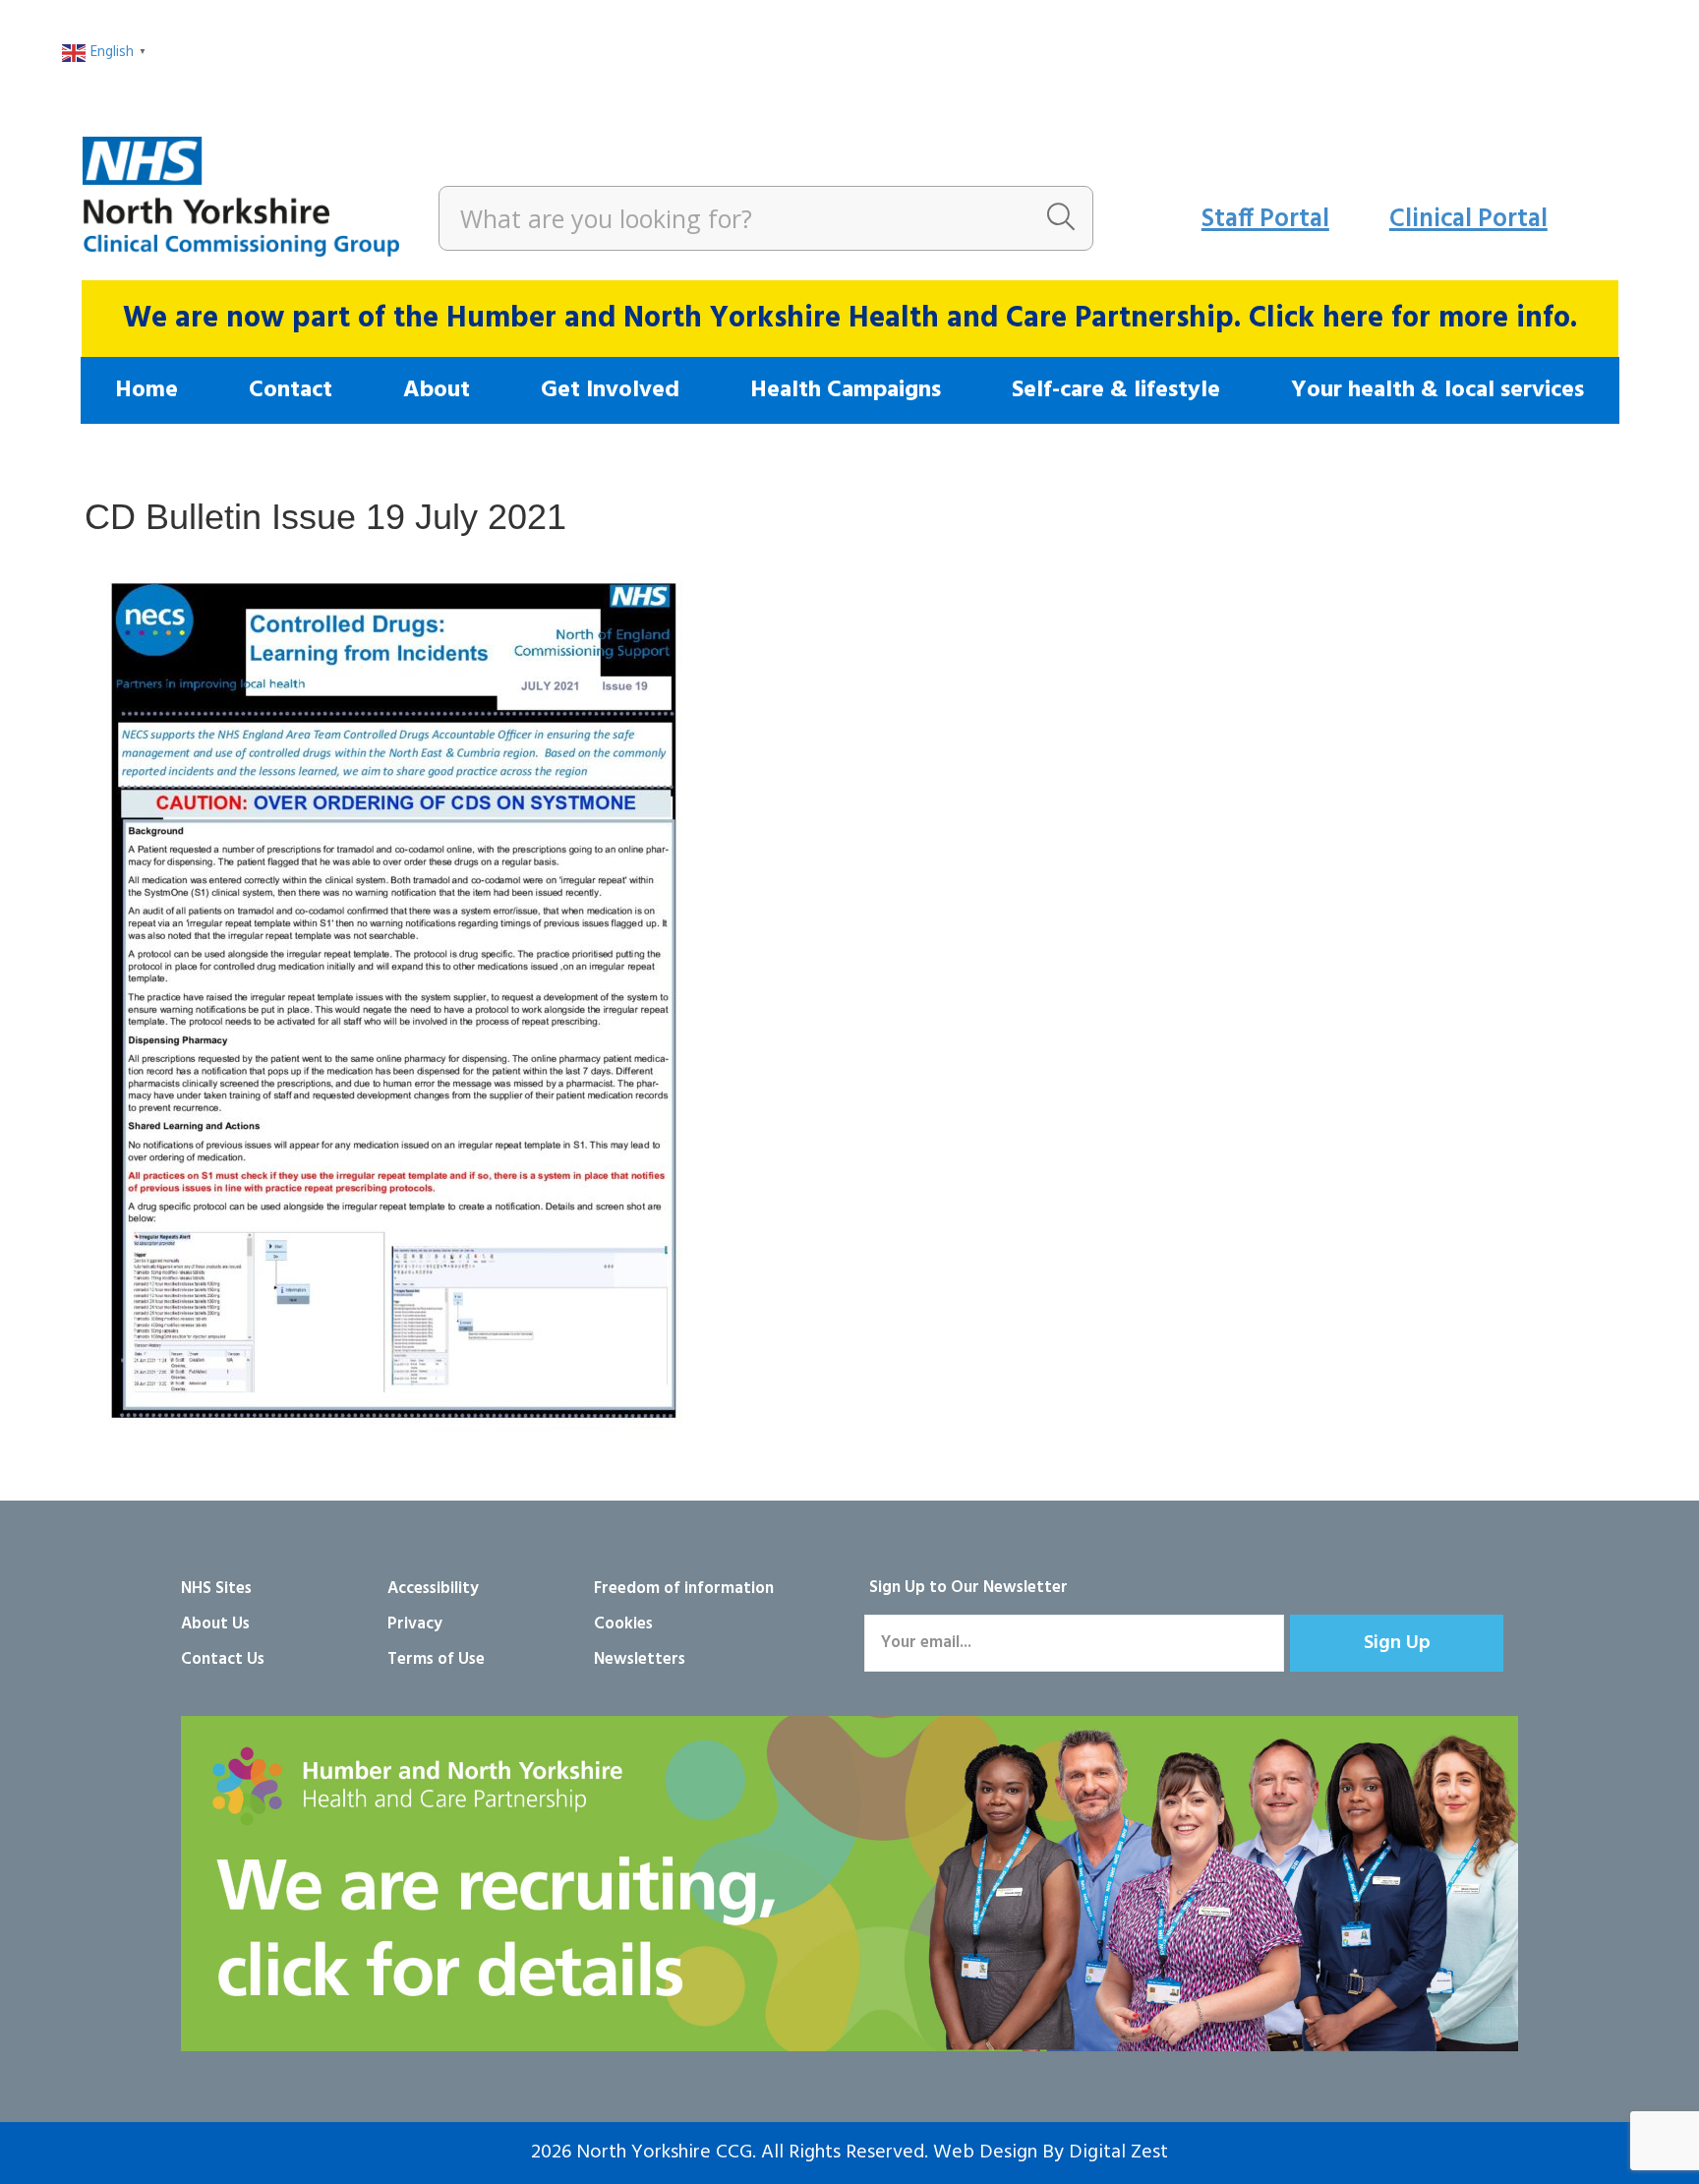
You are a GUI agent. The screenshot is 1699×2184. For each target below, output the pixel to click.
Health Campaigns (846, 390)
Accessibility (433, 1589)
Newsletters (640, 1659)
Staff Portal (1265, 220)
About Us (215, 1624)
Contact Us (223, 1659)
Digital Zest (1118, 2153)
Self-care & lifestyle (1116, 390)
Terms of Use (436, 1659)
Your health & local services (1437, 390)
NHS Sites (216, 1589)
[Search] (1061, 218)
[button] (1397, 1643)
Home (146, 390)
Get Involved (610, 390)
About (437, 390)
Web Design (985, 2153)
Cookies (623, 1624)
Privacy (415, 1624)
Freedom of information (684, 1589)
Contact (291, 390)
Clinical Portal (1468, 220)
